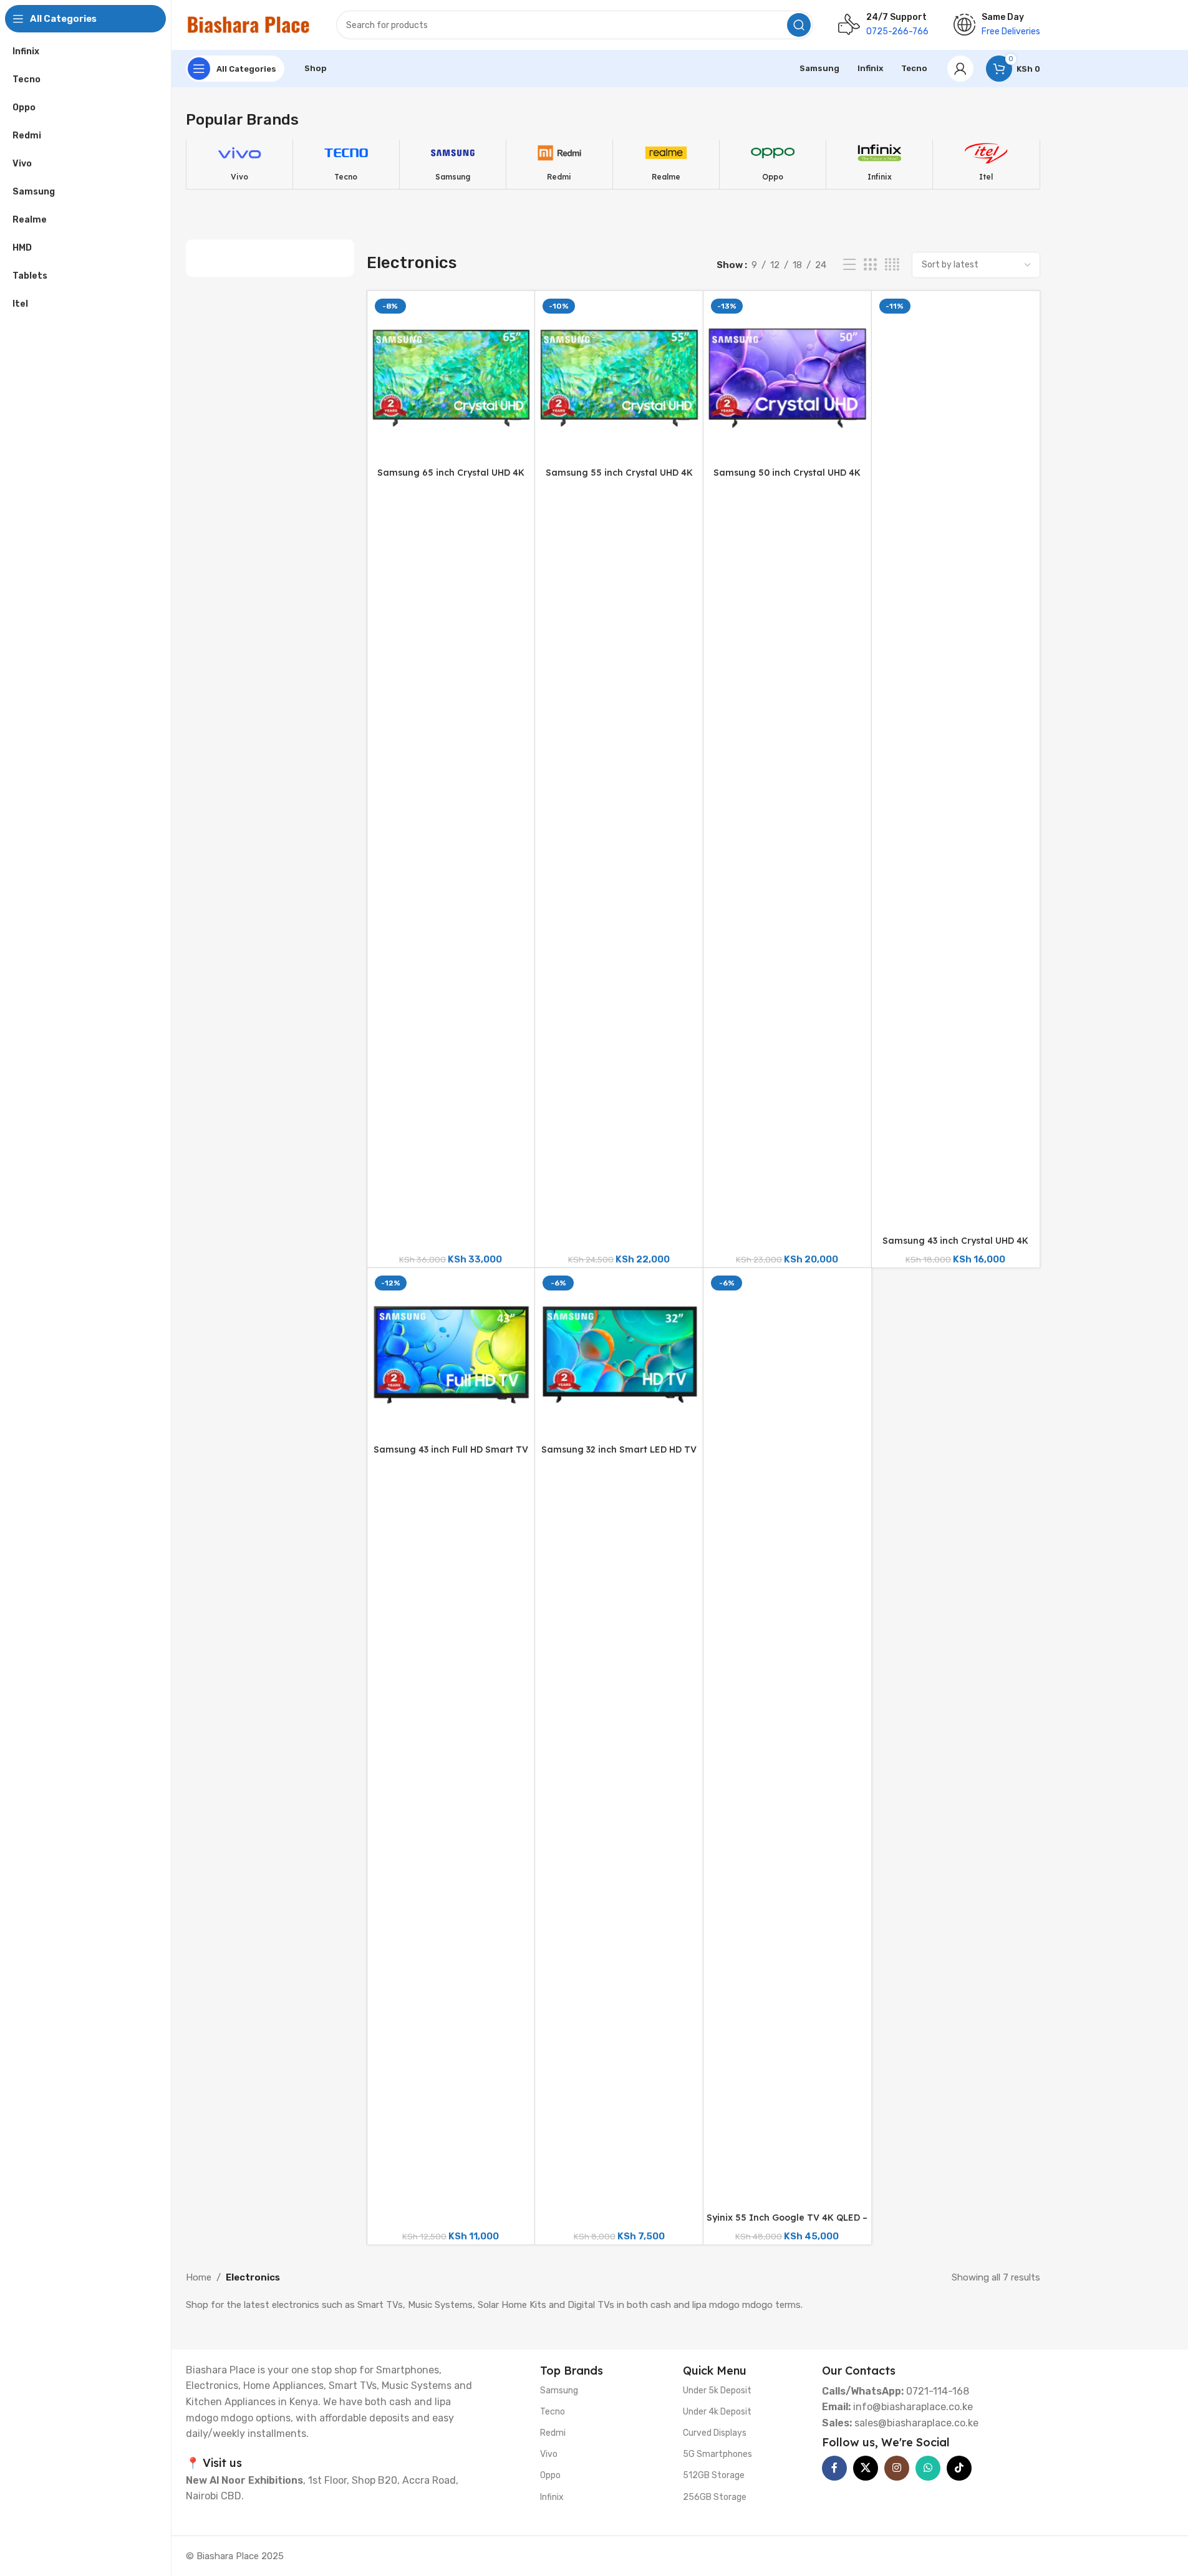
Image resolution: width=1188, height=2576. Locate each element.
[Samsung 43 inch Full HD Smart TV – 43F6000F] (451, 1355)
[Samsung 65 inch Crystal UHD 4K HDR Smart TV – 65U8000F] (451, 378)
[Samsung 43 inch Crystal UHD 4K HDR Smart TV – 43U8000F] (956, 762)
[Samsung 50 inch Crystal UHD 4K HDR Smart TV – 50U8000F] (787, 378)
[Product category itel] (986, 164)
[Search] (799, 25)
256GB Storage (715, 2497)
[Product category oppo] (773, 164)
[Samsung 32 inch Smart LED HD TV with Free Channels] (619, 1355)
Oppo (550, 2475)
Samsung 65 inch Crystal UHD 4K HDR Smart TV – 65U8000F (451, 479)
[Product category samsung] (453, 164)
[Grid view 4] (892, 265)
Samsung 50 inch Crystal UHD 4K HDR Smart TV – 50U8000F (787, 479)
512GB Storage (714, 2475)
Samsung (559, 2391)
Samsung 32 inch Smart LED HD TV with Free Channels (619, 1456)
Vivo (549, 2454)
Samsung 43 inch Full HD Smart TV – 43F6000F (451, 1456)
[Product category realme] (666, 164)
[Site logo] (249, 24)
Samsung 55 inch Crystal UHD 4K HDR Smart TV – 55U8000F (619, 479)
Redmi (553, 2433)
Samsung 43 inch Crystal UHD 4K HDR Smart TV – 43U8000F (955, 1247)
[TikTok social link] (959, 2468)
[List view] (849, 265)
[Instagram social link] (897, 2468)
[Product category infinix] (879, 164)
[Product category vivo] (239, 164)
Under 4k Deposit (717, 2412)
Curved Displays (715, 2433)
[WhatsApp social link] (928, 2468)
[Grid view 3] (870, 265)
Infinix (552, 2497)
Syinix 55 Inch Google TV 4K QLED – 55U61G (787, 2224)
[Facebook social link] (834, 2468)
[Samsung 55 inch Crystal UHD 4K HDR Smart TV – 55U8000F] (619, 378)
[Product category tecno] (346, 164)
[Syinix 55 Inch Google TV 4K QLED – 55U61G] (787, 1739)
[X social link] (866, 2468)
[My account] (960, 69)
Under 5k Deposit (717, 2391)
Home (199, 2277)
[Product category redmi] (559, 164)
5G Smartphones (717, 2454)
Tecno (553, 2412)
